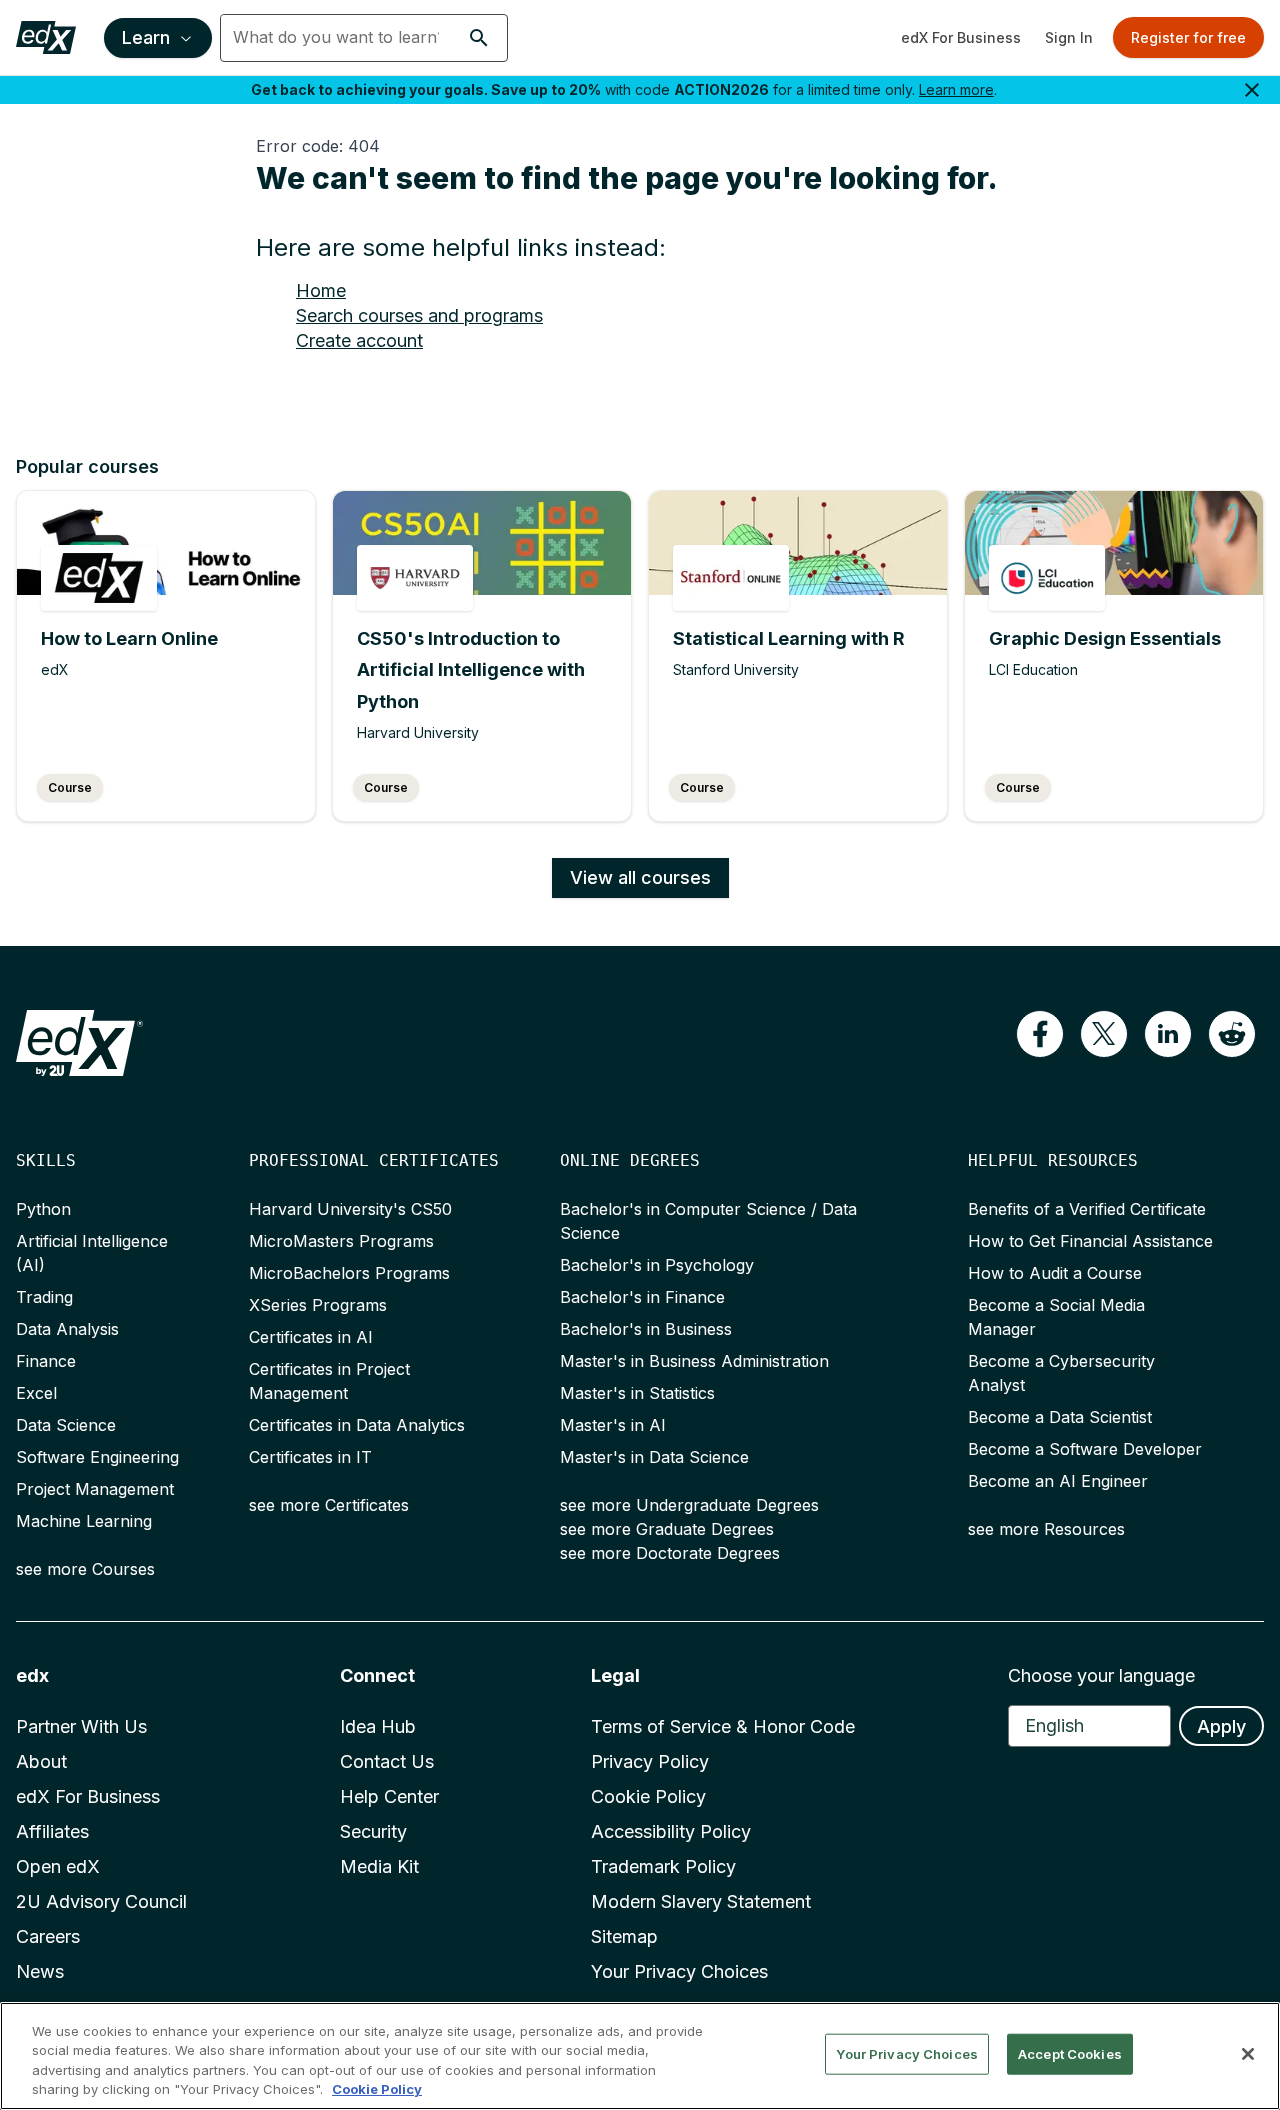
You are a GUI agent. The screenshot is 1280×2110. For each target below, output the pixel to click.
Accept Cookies (1070, 2054)
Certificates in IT (310, 1457)
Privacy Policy (650, 1761)
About (41, 1761)
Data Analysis (67, 1329)
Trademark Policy (663, 1866)
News (40, 1971)
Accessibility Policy (671, 1831)
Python (43, 1209)
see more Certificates (329, 1505)
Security (373, 1831)
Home (321, 290)
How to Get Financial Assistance (1090, 1241)
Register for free (1188, 37)
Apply (1221, 1726)
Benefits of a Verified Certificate (1087, 1209)
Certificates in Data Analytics (357, 1425)
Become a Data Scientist (1060, 1417)
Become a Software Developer (1085, 1449)
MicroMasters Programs (341, 1241)
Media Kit (379, 1866)
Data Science (66, 1425)
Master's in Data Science (654, 1457)
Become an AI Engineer (1058, 1481)
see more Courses (85, 1569)
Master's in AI (613, 1425)
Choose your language (1101, 1675)
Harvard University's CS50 (350, 1209)
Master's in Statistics (637, 1393)
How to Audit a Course (1055, 1273)
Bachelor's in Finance (642, 1297)
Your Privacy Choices (679, 1971)
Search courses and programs (419, 315)
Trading (44, 1297)
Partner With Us (81, 1726)
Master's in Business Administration (694, 1361)
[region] (640, 2056)
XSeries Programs (318, 1305)
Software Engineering (97, 1457)
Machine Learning (84, 1521)
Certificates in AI (311, 1337)
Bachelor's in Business (646, 1329)
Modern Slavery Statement (701, 1901)
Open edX (58, 1866)
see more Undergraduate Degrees (689, 1505)
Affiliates (52, 1831)
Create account (359, 340)
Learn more (956, 89)
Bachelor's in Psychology (657, 1265)
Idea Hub (378, 1726)
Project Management (95, 1489)
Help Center (389, 1796)
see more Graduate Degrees (667, 1529)
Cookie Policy (648, 1796)
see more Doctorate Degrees (670, 1553)
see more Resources (1046, 1529)
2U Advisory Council (101, 1901)
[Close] (1248, 2054)
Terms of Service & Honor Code (723, 1726)
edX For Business (961, 37)
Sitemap (624, 1936)
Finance (46, 1361)
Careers (48, 1936)
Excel (36, 1393)
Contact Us (387, 1761)
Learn (146, 37)
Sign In (1069, 37)
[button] (479, 38)
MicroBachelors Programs (349, 1273)
